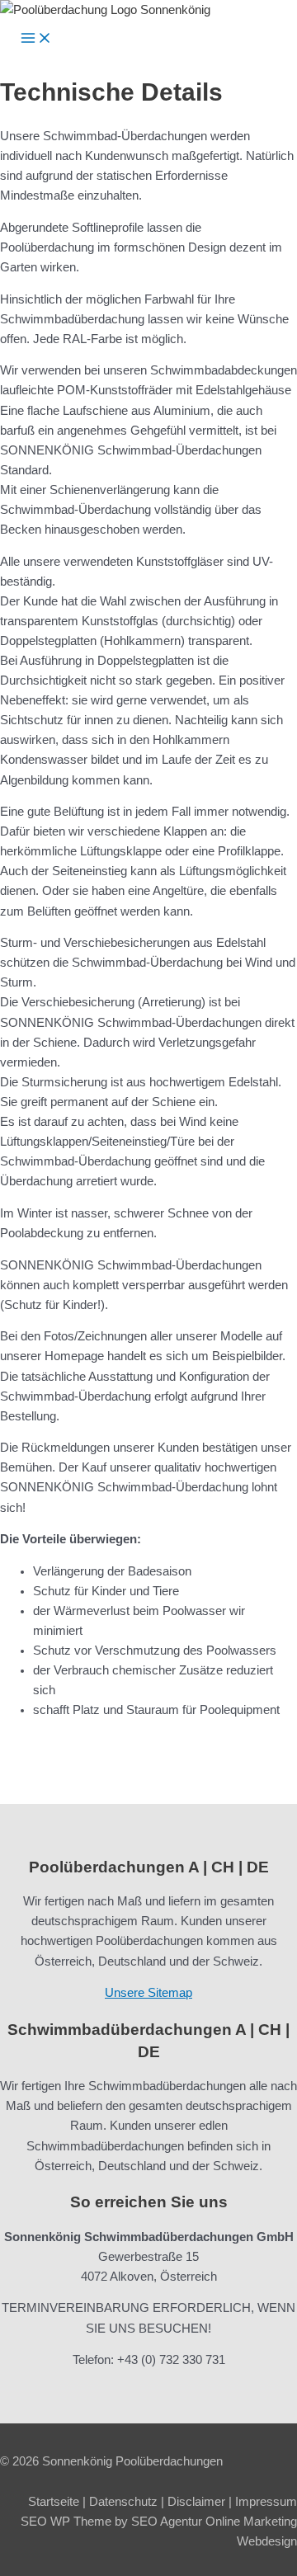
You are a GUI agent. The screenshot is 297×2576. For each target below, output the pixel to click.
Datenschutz (123, 2502)
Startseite (54, 2502)
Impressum (266, 2502)
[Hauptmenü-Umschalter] (36, 39)
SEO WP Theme (66, 2522)
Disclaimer (196, 2502)
